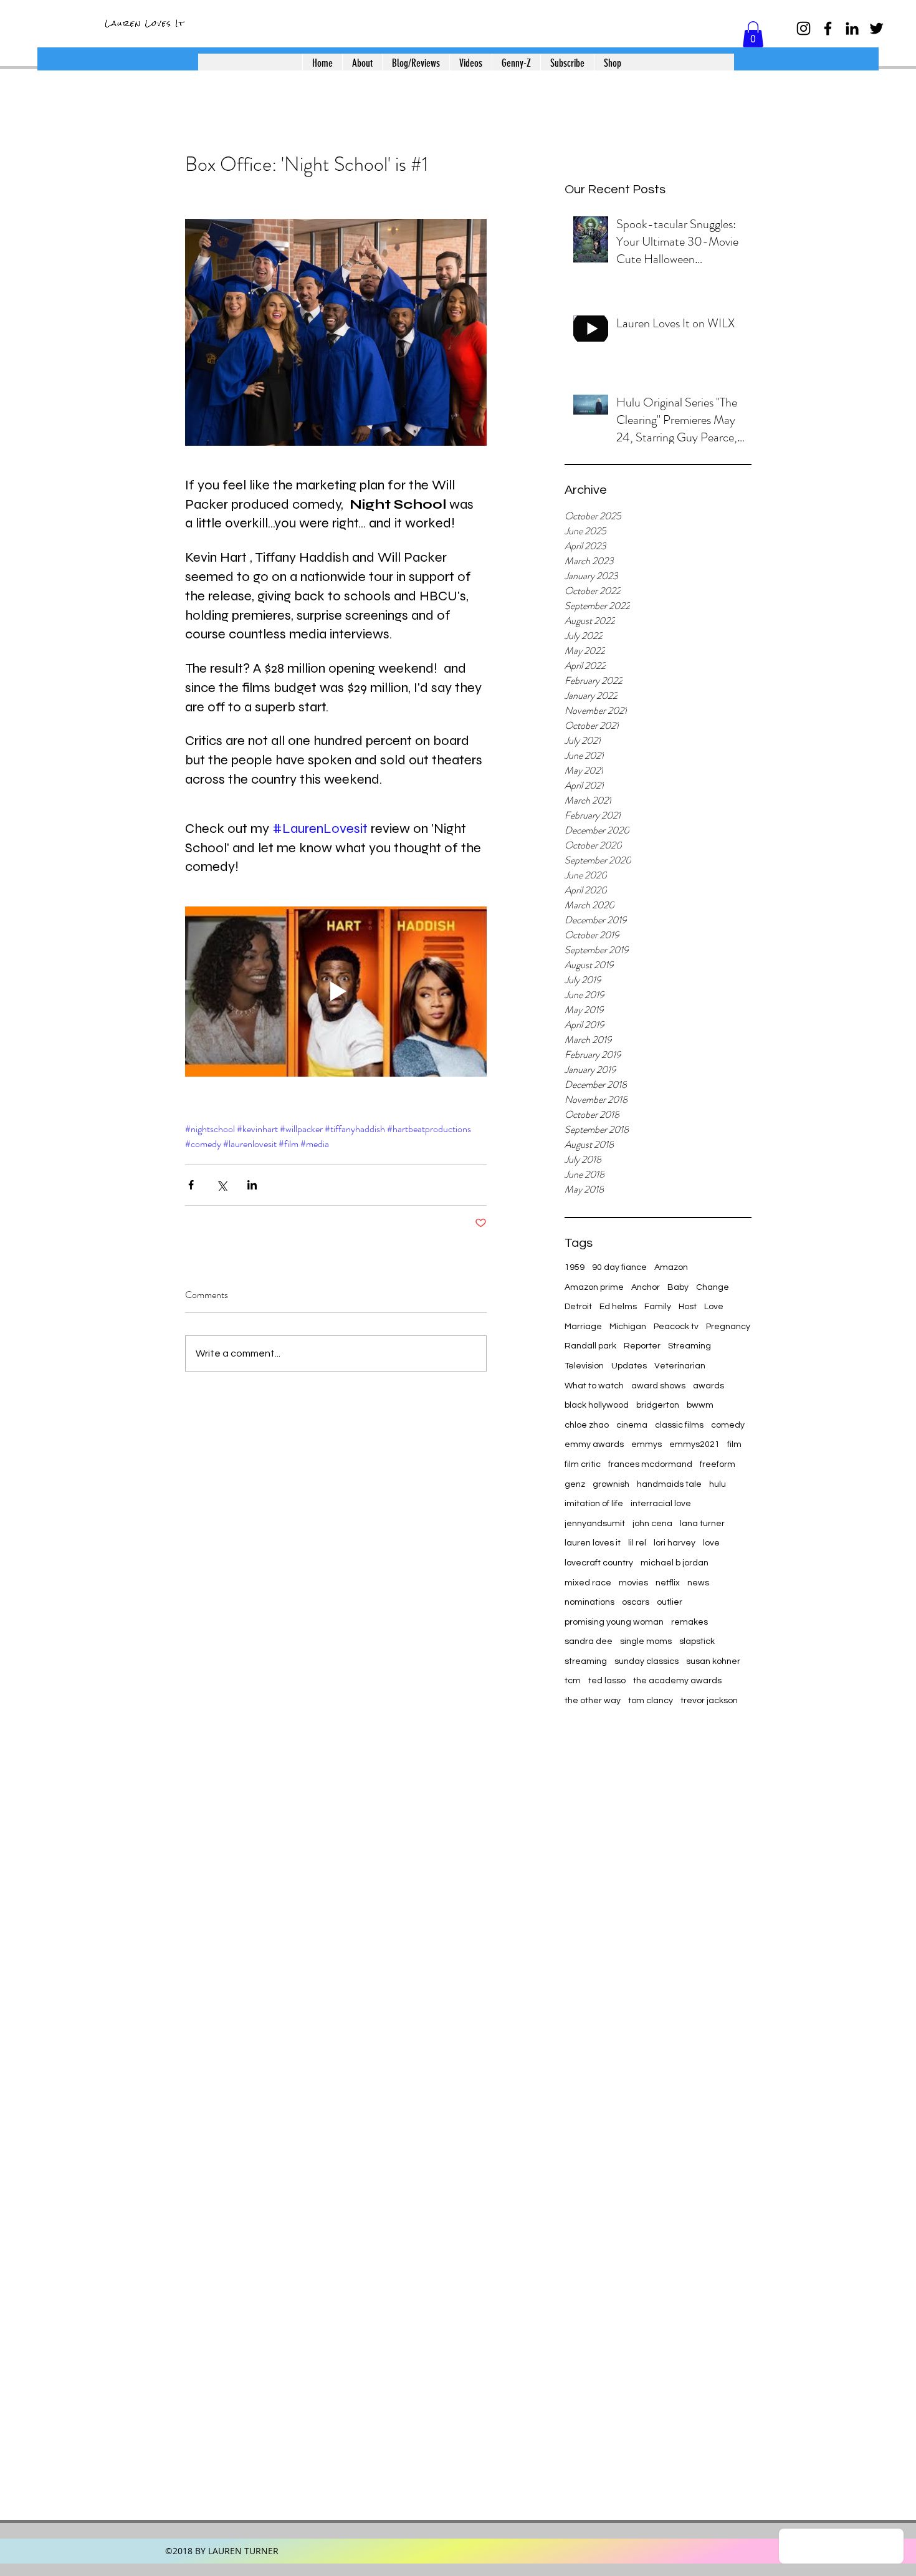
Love (714, 1307)
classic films (679, 1425)
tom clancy (651, 1701)
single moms (646, 1641)
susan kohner (713, 1661)
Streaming (689, 1346)
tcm (573, 1681)
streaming (586, 1661)
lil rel (637, 1543)
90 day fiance (619, 1267)
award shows (658, 1386)
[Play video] (336, 991)
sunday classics (646, 1661)
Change (713, 1287)
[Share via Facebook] (191, 1185)
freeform (718, 1464)
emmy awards (594, 1444)
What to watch (594, 1386)
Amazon (671, 1267)
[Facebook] (828, 28)
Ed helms (618, 1307)
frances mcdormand (650, 1464)
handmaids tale (669, 1484)
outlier (670, 1602)
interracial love (661, 1504)
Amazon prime (594, 1287)
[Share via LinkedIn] (252, 1185)
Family (658, 1307)
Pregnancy (728, 1327)
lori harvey (675, 1543)
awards (708, 1386)
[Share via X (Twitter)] (222, 1185)
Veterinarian (680, 1366)
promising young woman (614, 1622)
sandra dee (589, 1641)
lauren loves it (593, 1543)
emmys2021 (694, 1444)
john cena (652, 1524)
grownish (611, 1484)
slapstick (697, 1641)
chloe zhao (587, 1425)
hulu (718, 1484)
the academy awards (677, 1681)
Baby (678, 1287)
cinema (632, 1425)
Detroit (578, 1307)
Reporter (642, 1346)
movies (633, 1583)
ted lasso (607, 1681)
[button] (753, 34)
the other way (593, 1701)
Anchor (646, 1287)
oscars (636, 1602)
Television (584, 1366)
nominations (589, 1602)
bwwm (700, 1405)
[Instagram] (804, 28)
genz (575, 1484)
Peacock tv (676, 1327)
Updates (629, 1366)
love (711, 1543)
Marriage (583, 1327)
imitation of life (594, 1504)
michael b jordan (675, 1563)
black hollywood (597, 1405)
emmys (646, 1444)
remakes (689, 1622)
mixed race (588, 1583)
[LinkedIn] (852, 28)
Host (688, 1307)
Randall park (590, 1346)
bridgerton (658, 1405)
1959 (575, 1267)
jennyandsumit (595, 1524)
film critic (583, 1464)
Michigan (628, 1327)
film (734, 1444)
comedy (728, 1425)
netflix (668, 1583)
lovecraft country (599, 1563)
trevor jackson (709, 1701)
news (698, 1583)
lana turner (702, 1524)
